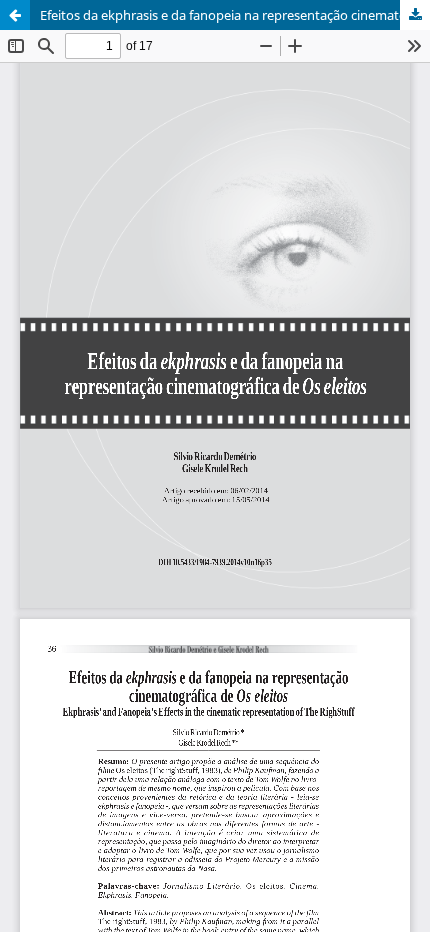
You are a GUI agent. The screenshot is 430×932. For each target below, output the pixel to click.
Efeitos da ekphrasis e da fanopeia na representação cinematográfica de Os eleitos (235, 15)
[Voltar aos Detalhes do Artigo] (15, 15)
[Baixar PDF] (415, 15)
